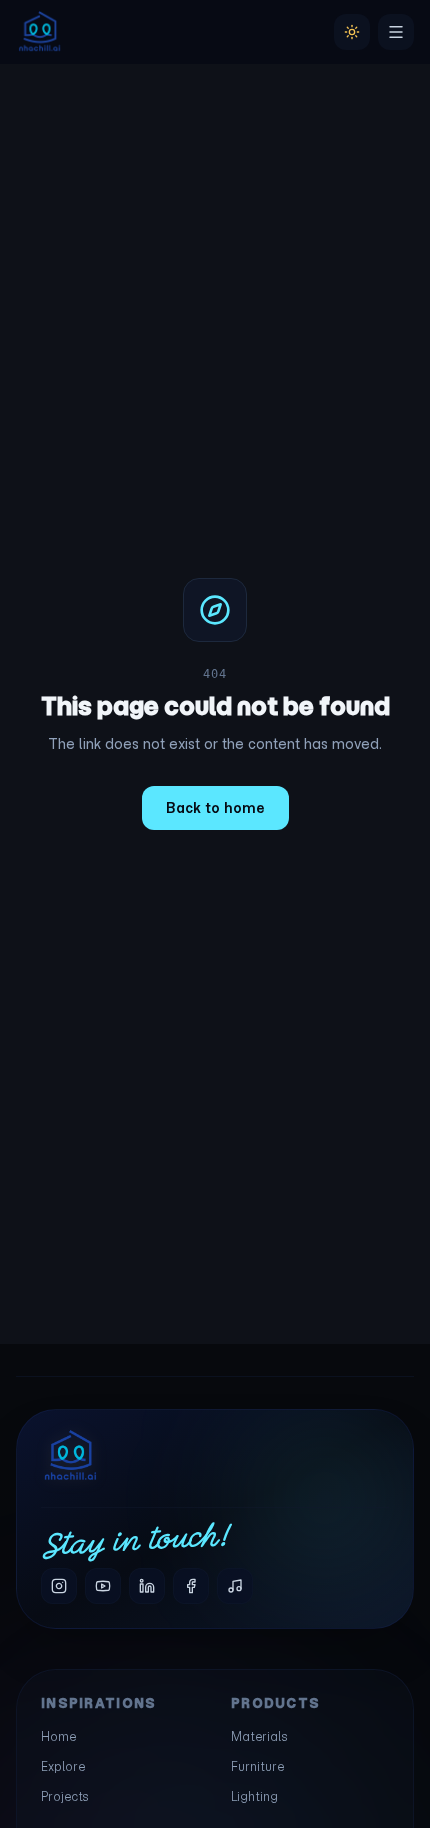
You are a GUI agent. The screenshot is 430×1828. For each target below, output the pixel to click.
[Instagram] (59, 1586)
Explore (63, 1766)
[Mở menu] (396, 32)
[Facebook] (191, 1586)
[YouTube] (103, 1586)
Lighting (254, 1796)
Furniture (257, 1766)
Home (58, 1736)
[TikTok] (235, 1586)
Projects (65, 1796)
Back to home (215, 808)
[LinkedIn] (147, 1586)
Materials (259, 1736)
